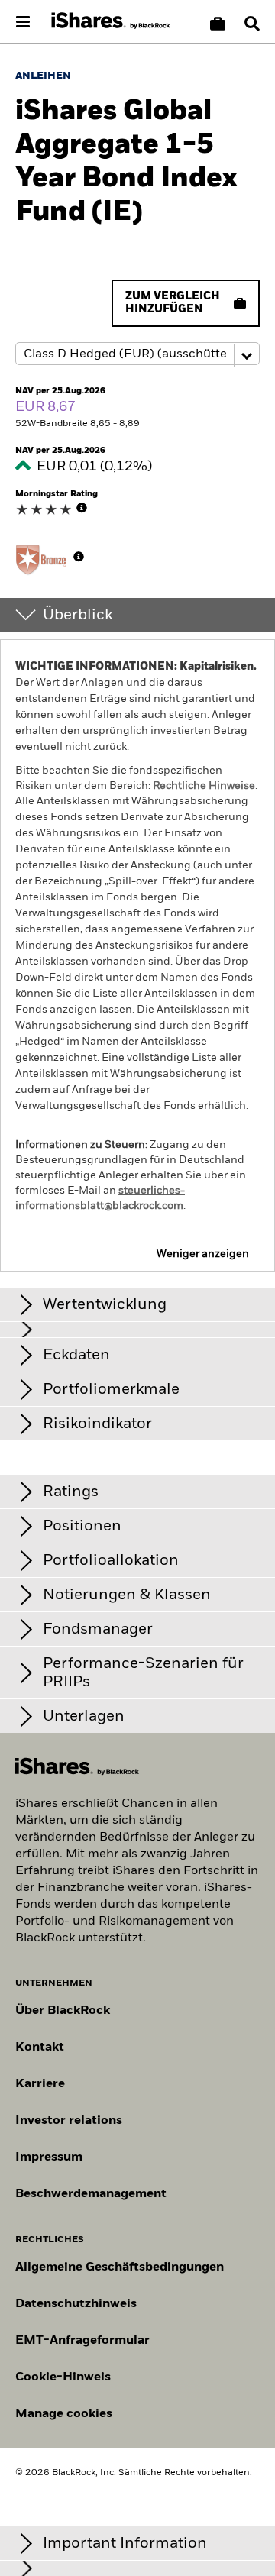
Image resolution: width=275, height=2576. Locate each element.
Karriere (40, 2084)
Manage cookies (64, 2414)
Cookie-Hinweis (63, 2377)
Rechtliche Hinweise (204, 786)
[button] (252, 24)
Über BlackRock (63, 2011)
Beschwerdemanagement (91, 2194)
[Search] (252, 24)
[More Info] (82, 508)
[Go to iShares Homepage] (111, 21)
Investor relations (69, 2121)
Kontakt (40, 2048)
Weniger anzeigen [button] (203, 1254)
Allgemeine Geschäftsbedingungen (120, 2267)
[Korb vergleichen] (218, 24)
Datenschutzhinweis (76, 2304)
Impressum (49, 2157)
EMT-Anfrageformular (82, 2341)
